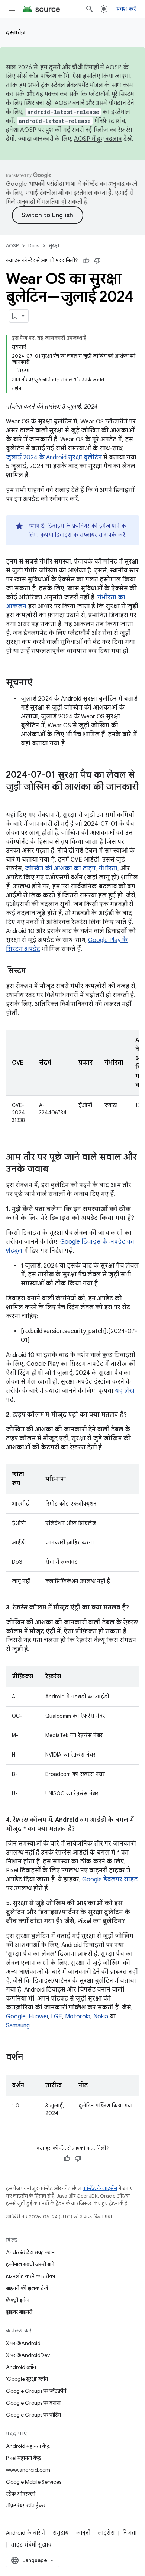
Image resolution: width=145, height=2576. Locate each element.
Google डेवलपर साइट (110, 1879)
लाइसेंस (106, 2533)
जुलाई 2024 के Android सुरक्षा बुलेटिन (54, 457)
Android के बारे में (26, 2533)
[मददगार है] (86, 261)
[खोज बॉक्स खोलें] (90, 9)
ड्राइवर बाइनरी (19, 2312)
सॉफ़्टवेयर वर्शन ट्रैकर (26, 2506)
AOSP (12, 246)
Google (16, 2017)
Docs (34, 246)
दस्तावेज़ (16, 32)
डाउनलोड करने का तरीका (30, 2276)
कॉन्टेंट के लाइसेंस (100, 2188)
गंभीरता (108, 869)
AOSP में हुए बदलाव (98, 139)
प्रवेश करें (126, 9)
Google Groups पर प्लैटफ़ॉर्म (36, 2391)
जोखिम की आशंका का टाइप (60, 869)
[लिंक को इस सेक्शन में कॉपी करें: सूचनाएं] (40, 683)
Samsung (18, 2025)
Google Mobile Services (34, 2482)
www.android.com (28, 2470)
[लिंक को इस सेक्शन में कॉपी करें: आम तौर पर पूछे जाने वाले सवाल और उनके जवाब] (56, 1170)
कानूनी (83, 2533)
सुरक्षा (54, 246)
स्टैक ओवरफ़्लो (21, 2494)
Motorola (78, 2017)
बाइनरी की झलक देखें (27, 2288)
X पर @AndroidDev (28, 2355)
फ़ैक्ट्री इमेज (18, 2300)
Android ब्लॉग (21, 2367)
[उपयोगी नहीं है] (97, 261)
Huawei (38, 2017)
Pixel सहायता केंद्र (23, 2458)
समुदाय (61, 2533)
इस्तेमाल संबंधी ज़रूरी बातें (30, 2264)
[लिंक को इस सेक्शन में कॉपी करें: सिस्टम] (33, 971)
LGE (57, 2017)
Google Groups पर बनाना (33, 2403)
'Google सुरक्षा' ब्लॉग (27, 2379)
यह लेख (125, 1391)
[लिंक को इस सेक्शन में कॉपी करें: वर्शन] (31, 2058)
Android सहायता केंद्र (28, 2446)
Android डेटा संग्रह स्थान (30, 2252)
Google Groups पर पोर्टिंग (33, 2415)
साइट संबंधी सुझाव (31, 2545)
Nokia (101, 2017)
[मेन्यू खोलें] (12, 9)
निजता (129, 2533)
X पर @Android (23, 2343)
